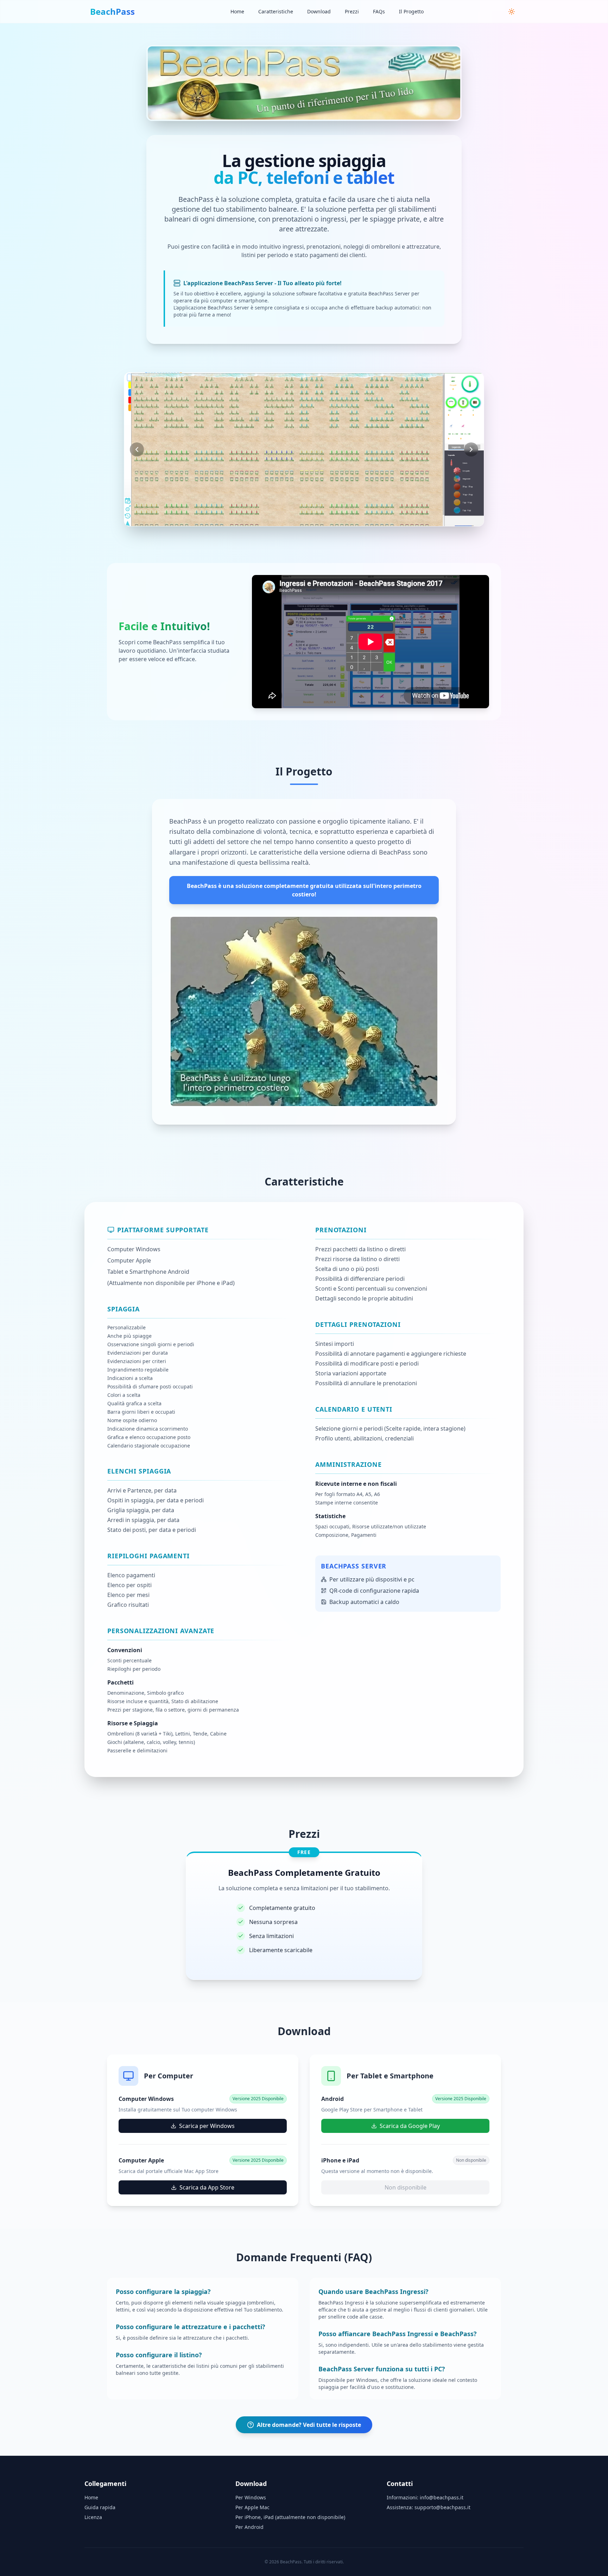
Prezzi (352, 11)
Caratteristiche (276, 11)
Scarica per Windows (207, 2126)
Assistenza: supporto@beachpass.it (429, 2507)
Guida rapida (100, 2507)
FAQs (379, 11)
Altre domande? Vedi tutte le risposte (309, 2425)
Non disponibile (406, 2187)
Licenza (93, 2517)
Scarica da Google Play (410, 2126)
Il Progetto (411, 11)
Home (237, 11)
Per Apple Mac (252, 2507)
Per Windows (251, 2497)
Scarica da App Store (207, 2187)
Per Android (249, 2527)
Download (319, 11)
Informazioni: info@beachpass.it (425, 2497)
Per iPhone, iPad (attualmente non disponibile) (290, 2517)
